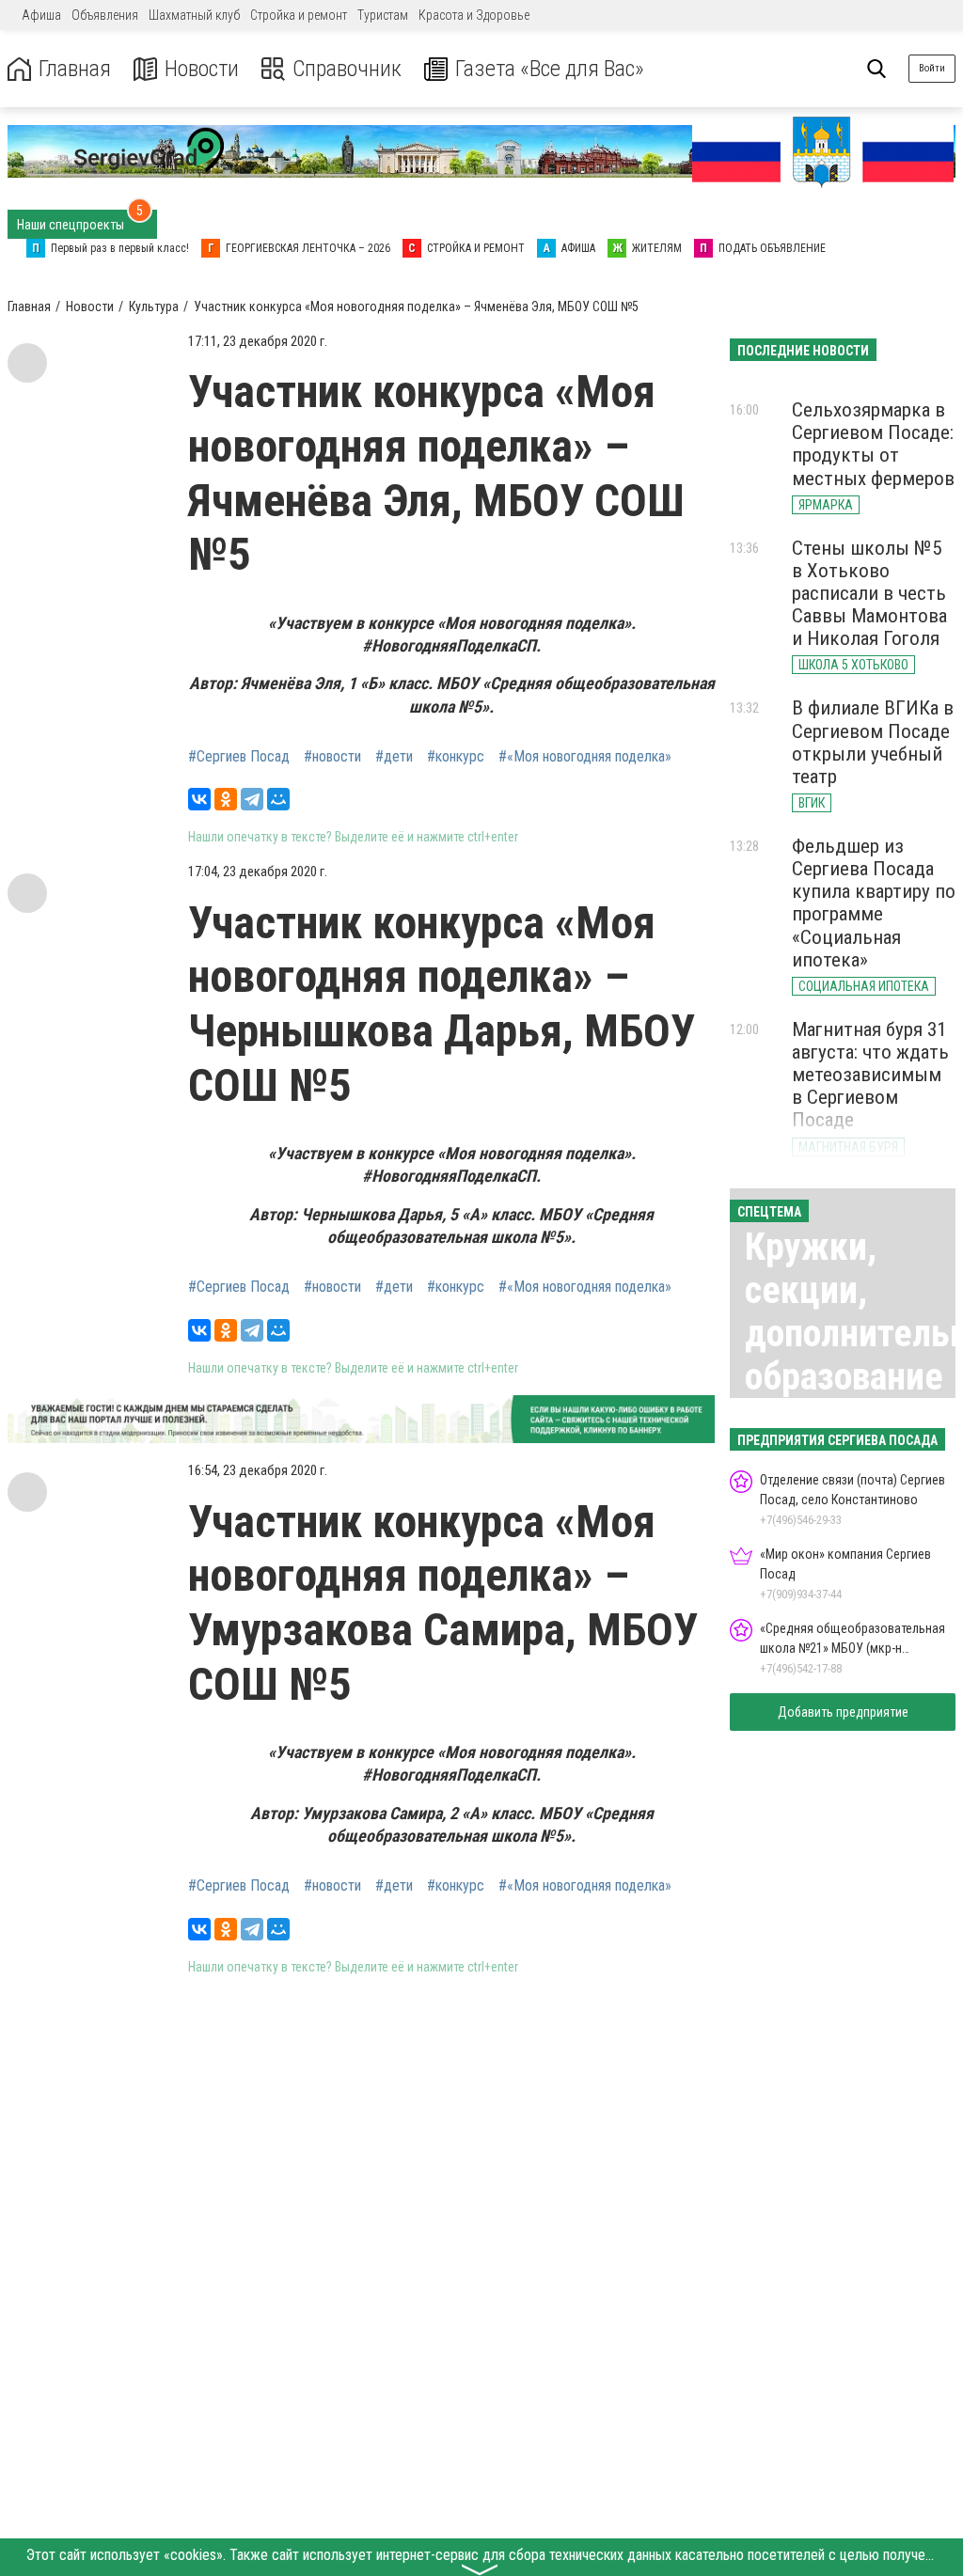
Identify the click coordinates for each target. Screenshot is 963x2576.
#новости (332, 757)
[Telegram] (252, 799)
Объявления (105, 15)
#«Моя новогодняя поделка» (585, 757)
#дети (394, 757)
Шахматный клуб (194, 15)
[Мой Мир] (278, 799)
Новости (202, 69)
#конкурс (456, 757)
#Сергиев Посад (239, 757)
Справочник (347, 69)
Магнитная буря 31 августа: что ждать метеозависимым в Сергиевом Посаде (870, 1075)
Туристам (383, 15)
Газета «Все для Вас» (550, 69)
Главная (75, 69)
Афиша (41, 15)
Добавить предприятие (843, 1712)
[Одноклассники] (226, 799)
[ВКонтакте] (199, 799)
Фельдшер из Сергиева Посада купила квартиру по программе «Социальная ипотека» (874, 903)
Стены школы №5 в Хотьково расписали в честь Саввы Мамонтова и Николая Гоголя (869, 594)
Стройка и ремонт (299, 15)
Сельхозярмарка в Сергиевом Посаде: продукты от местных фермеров (873, 444)
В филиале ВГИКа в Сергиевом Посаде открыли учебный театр (873, 742)
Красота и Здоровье (474, 15)
